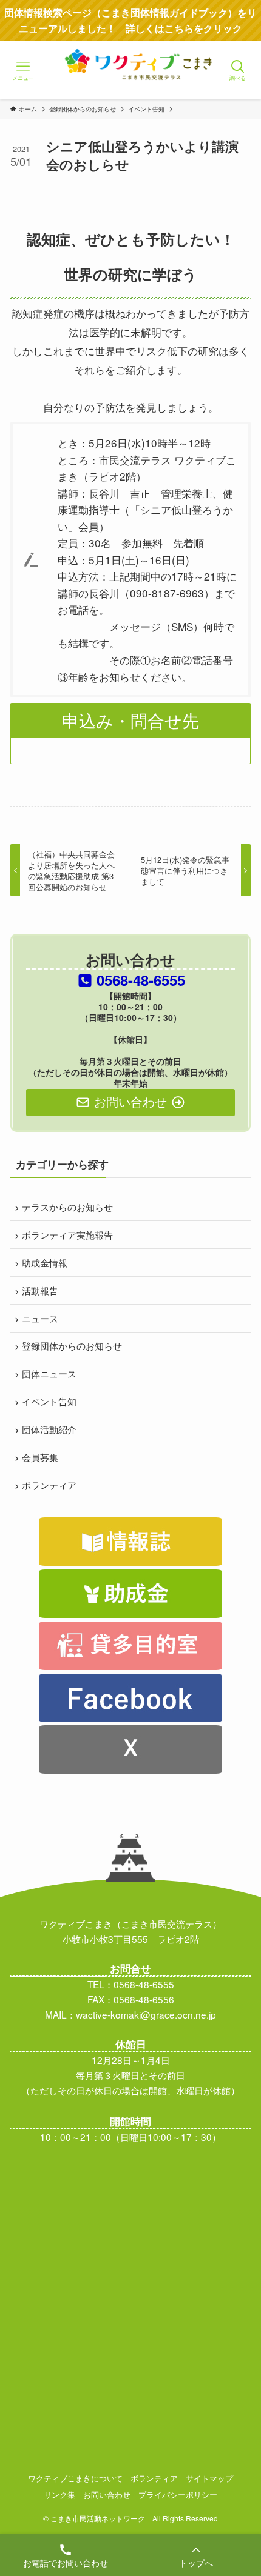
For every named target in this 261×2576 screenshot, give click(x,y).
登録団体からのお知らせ (72, 1345)
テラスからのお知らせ (67, 1206)
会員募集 (40, 1457)
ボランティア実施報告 (67, 1234)
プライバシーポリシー (178, 2494)
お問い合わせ (107, 2494)
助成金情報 (45, 1262)
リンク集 (59, 2494)
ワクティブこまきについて (75, 2478)
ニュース (40, 1318)
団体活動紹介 (49, 1429)
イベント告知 (49, 1401)
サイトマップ (209, 2478)
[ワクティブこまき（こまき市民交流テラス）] (131, 82)
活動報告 (40, 1290)
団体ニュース (49, 1373)
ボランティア (49, 1485)
